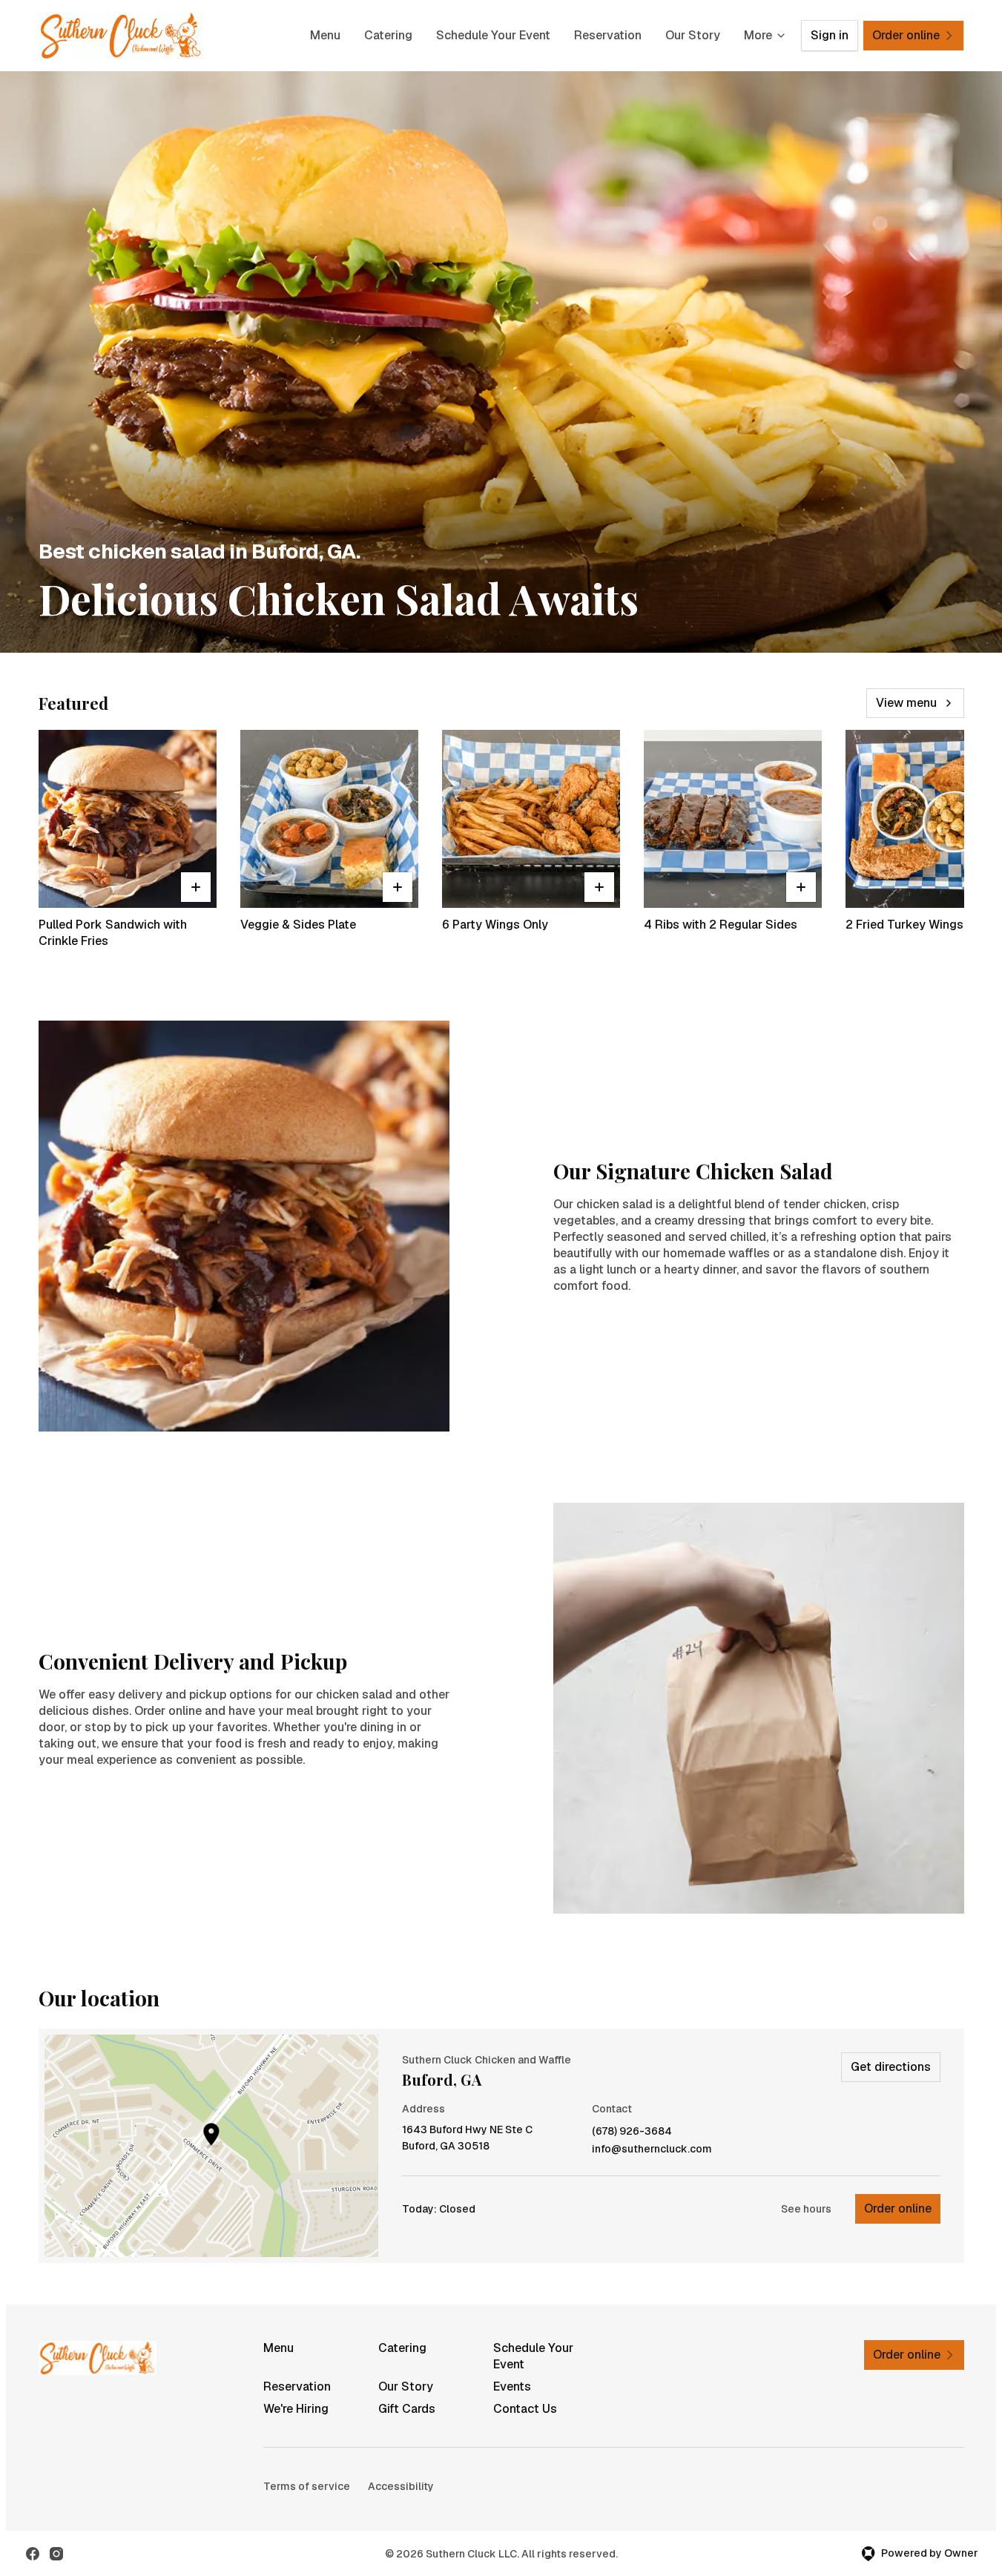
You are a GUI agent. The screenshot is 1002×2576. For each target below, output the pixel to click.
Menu (325, 35)
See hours (806, 2209)
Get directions (891, 2067)
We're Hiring (296, 2409)
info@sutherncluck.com (652, 2149)
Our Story (693, 35)
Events (512, 2386)
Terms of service (307, 2486)
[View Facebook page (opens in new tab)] (33, 2554)
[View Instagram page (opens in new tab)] (56, 2554)
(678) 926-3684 (632, 2131)
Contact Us (525, 2409)
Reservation (608, 35)
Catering (388, 35)
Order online (898, 2208)
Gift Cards (407, 2409)
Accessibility (401, 2486)
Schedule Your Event (493, 35)
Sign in (830, 35)
